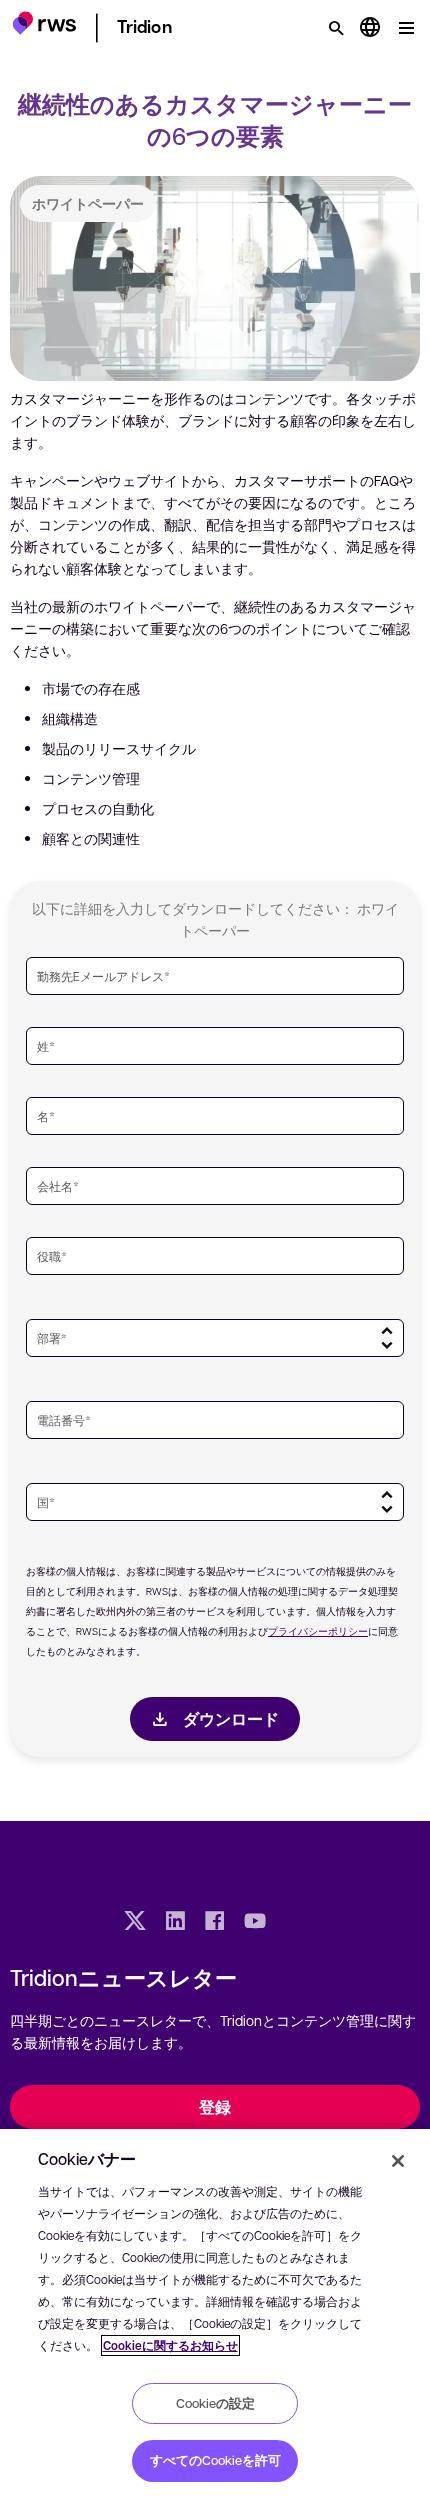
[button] (44, 25)
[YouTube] (255, 1923)
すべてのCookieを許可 (215, 2460)
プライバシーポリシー (318, 1630)
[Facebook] (215, 1923)
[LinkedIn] (175, 1923)
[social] (295, 1923)
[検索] (336, 28)
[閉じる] (398, 2161)
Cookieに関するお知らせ (170, 2345)
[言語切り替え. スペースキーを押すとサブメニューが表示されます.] (370, 28)
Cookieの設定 (215, 2403)
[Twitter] (135, 1923)
